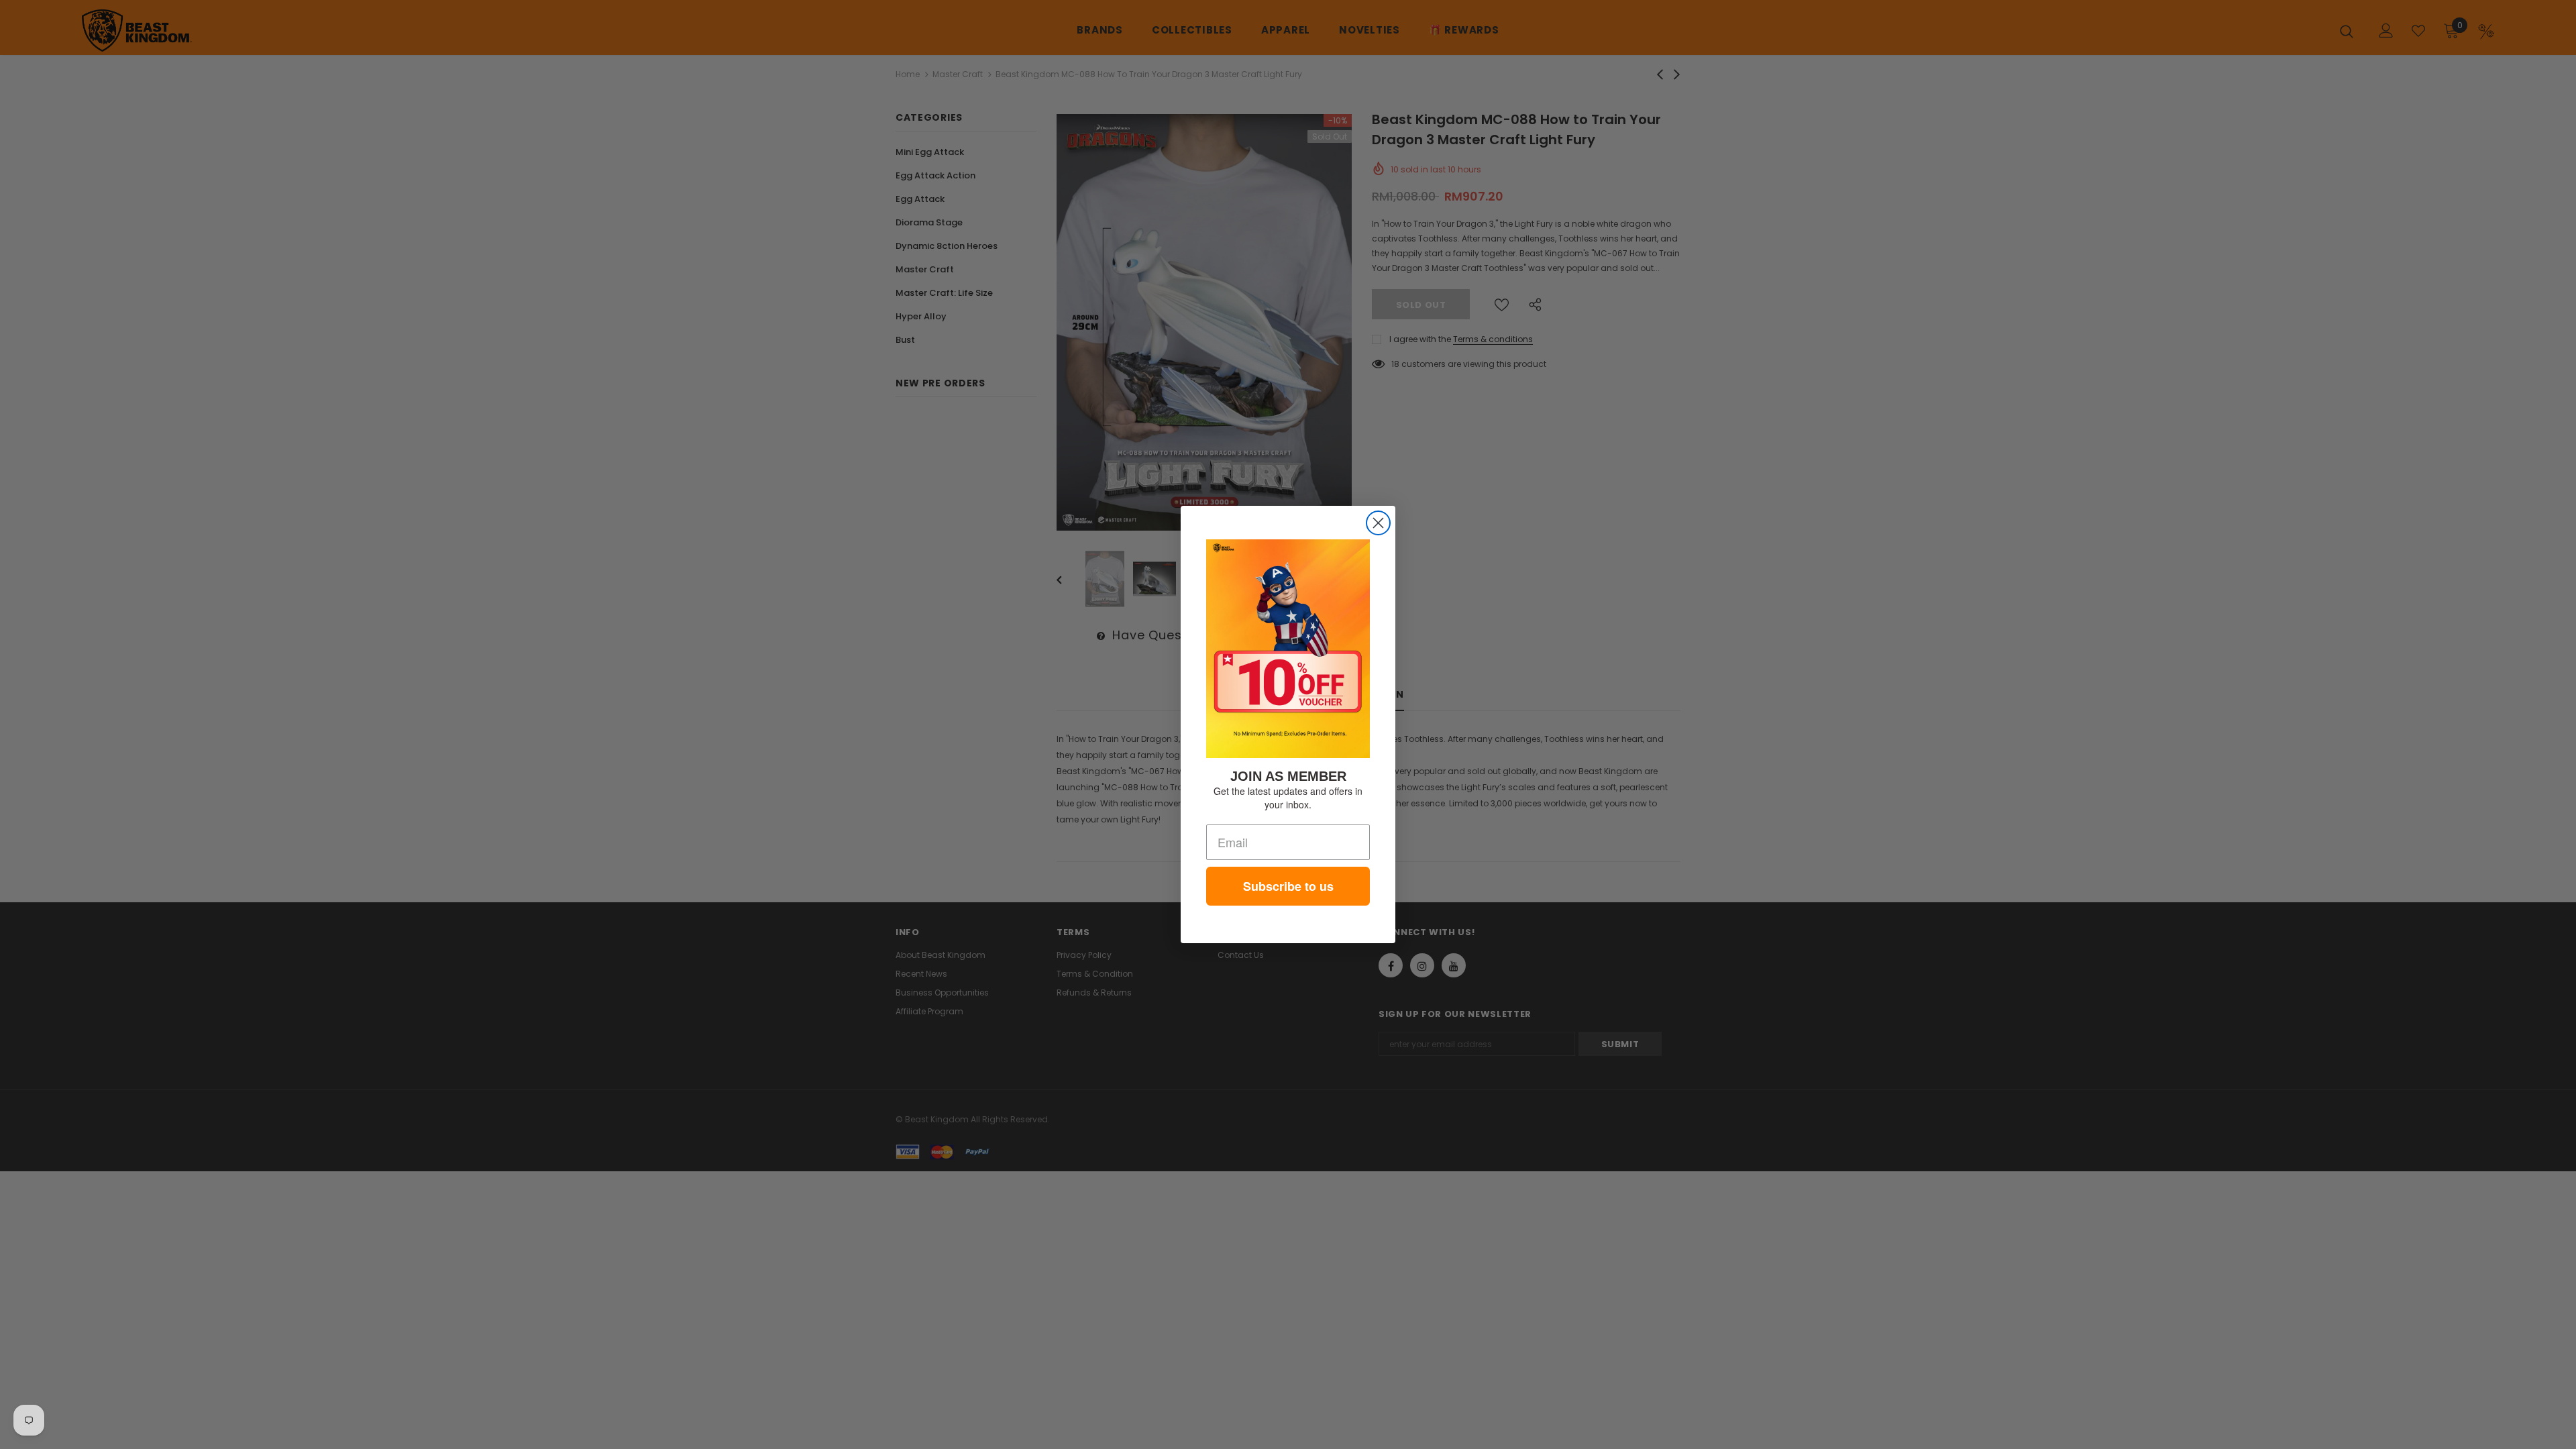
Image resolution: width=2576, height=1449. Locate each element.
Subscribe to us (1288, 886)
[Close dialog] (1378, 523)
